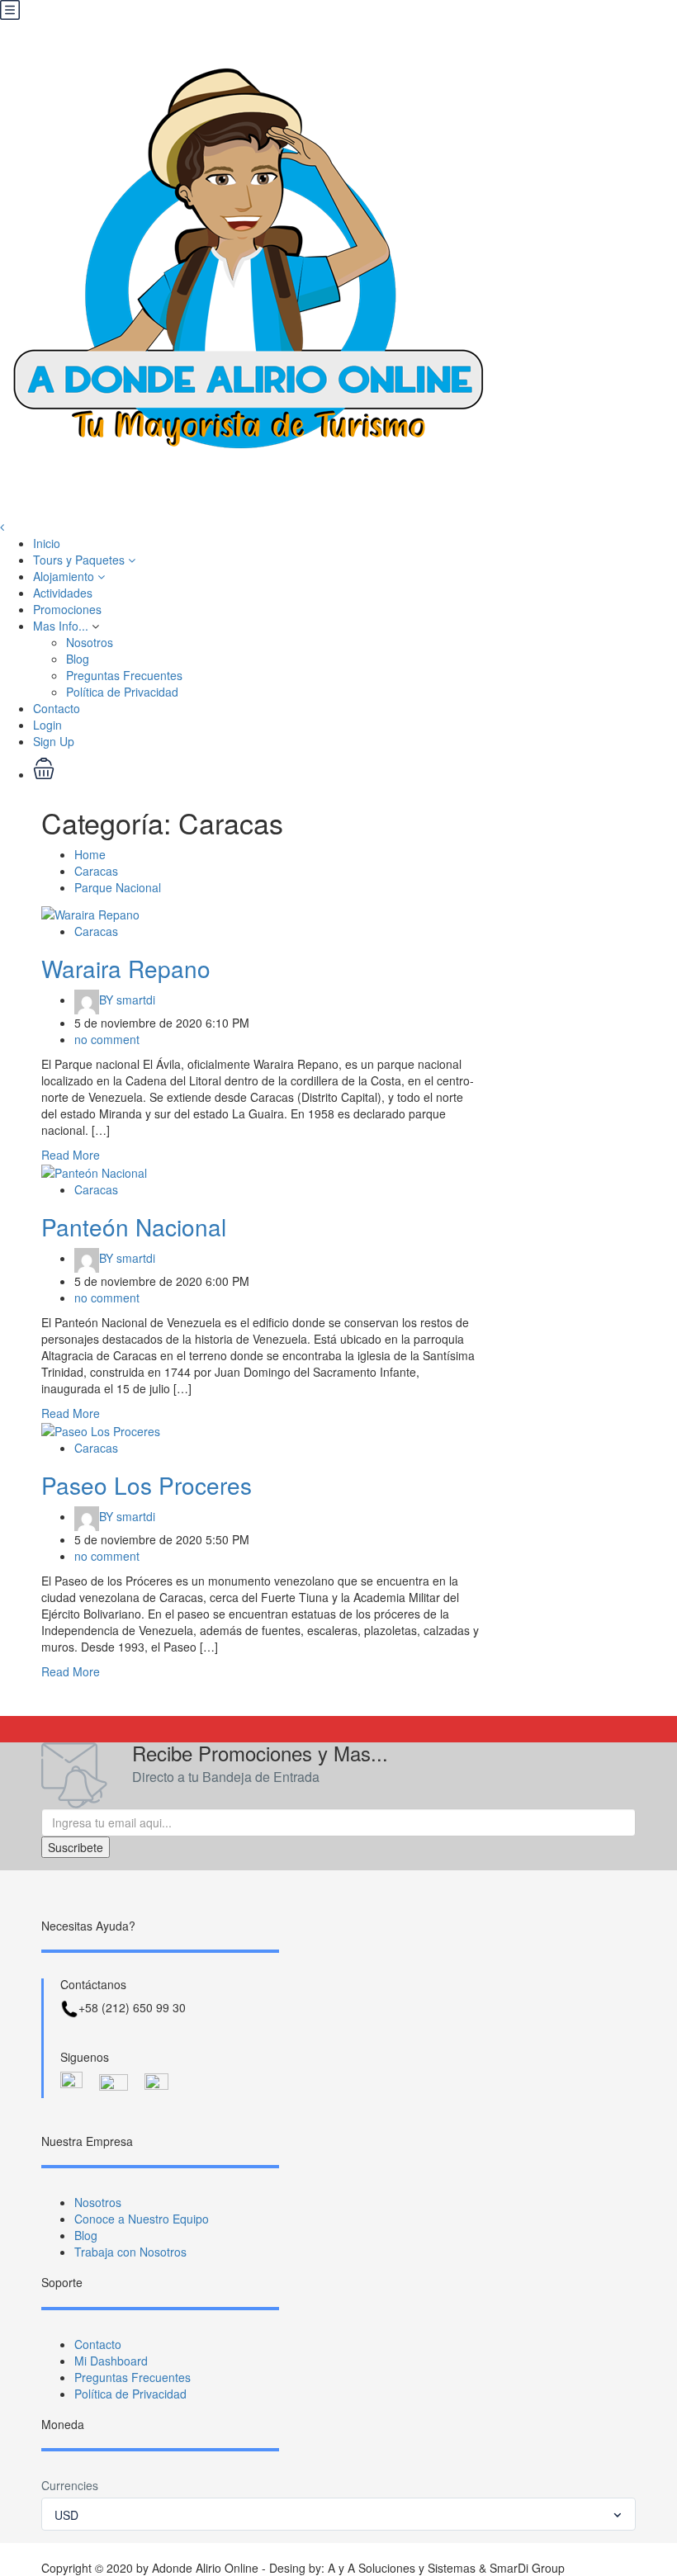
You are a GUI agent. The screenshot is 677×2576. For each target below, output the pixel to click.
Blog (78, 659)
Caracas (96, 871)
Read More (71, 1155)
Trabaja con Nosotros (130, 2252)
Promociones (67, 609)
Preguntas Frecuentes (124, 675)
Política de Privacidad (122, 692)
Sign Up (54, 741)
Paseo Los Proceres (147, 1485)
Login (47, 725)
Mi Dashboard (111, 2361)
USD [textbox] (66, 2515)
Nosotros (90, 642)
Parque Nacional (118, 887)
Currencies (70, 2485)
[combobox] (338, 2514)
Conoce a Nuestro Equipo (142, 2219)
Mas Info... (61, 626)
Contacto (57, 708)
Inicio (47, 543)
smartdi (127, 1000)
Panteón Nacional (134, 1227)
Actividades (63, 593)
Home (90, 854)
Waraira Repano (126, 968)
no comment (107, 1039)
